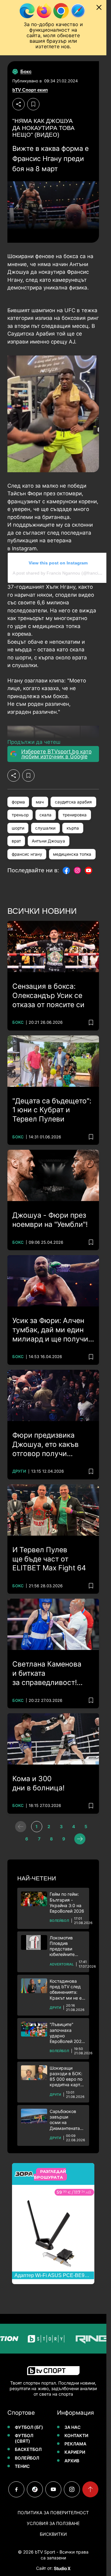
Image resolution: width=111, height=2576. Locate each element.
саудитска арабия (73, 802)
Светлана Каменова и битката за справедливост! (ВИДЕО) (47, 1674)
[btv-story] (35, 2339)
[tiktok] (35, 2489)
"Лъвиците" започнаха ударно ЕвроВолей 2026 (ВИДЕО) (67, 2033)
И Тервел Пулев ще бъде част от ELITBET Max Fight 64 (49, 1559)
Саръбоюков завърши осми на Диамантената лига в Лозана (65, 2120)
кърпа (73, 828)
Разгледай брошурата (50, 2174)
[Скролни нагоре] (90, 2489)
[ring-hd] (81, 2339)
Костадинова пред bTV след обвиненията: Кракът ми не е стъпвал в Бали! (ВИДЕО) (66, 1990)
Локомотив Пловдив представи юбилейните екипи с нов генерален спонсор (62, 1946)
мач (40, 802)
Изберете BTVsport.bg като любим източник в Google (56, 754)
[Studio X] (62, 2568)
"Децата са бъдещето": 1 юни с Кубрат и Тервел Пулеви (52, 1110)
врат (16, 841)
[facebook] (16, 2489)
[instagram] (72, 2489)
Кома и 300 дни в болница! (38, 1783)
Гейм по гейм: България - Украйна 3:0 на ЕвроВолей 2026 (67, 1903)
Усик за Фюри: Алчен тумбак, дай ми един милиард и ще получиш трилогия (53, 1330)
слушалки (45, 828)
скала (45, 815)
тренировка (75, 815)
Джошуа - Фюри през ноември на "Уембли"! (50, 1220)
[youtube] (53, 2489)
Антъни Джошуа (48, 841)
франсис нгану (27, 854)
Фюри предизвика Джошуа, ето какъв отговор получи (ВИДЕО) (45, 1445)
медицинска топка (72, 854)
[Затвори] (99, 7)
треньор (20, 815)
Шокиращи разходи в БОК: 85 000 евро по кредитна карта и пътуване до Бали (66, 2077)
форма (18, 802)
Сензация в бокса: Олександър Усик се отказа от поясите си (48, 995)
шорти (18, 828)
